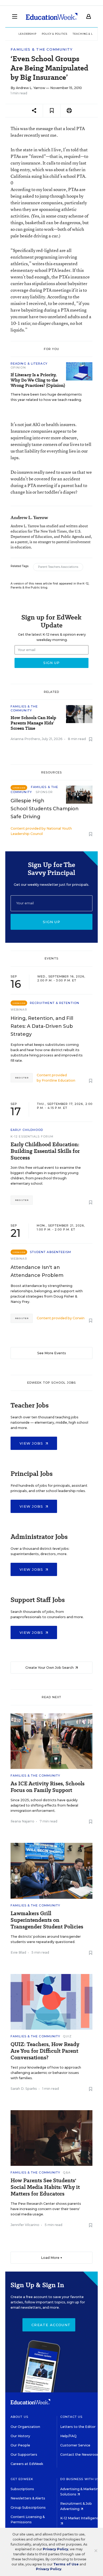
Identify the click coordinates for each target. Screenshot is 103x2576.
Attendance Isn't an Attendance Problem (37, 1271)
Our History (20, 2436)
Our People (20, 2445)
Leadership (27, 34)
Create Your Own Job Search (50, 1668)
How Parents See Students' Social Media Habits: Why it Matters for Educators (45, 2187)
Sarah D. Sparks (24, 2089)
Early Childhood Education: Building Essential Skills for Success (45, 1151)
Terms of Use (66, 2564)
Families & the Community (42, 49)
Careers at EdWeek (27, 2464)
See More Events (52, 1353)
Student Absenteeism (51, 1252)
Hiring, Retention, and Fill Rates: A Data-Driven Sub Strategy (42, 1026)
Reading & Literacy (29, 364)
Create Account (51, 2325)
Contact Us (71, 2417)
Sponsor (44, 792)
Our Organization (25, 2427)
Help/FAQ (68, 2436)
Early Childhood (27, 1130)
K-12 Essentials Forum (32, 1136)
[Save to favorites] (52, 111)
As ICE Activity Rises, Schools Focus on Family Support (48, 1787)
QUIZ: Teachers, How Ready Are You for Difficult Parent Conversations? (45, 2051)
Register (22, 1078)
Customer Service (75, 2445)
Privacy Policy (55, 2549)
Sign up (51, 922)
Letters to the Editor (78, 2427)
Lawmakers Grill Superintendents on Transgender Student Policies (47, 1920)
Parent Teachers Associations (58, 567)
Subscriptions (22, 2489)
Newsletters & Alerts (28, 2498)
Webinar (19, 1010)
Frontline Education (58, 1080)
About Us (19, 2417)
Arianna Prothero (25, 739)
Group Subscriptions (28, 2508)
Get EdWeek (22, 2479)
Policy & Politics (55, 34)
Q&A (67, 2172)
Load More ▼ (52, 2258)
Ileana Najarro (22, 1821)
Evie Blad (18, 1952)
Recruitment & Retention (55, 1003)
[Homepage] (52, 16)
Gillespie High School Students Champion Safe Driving (45, 809)
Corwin (79, 1318)
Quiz (67, 2036)
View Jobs (32, 1443)
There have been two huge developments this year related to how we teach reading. (46, 397)
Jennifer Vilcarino (25, 2225)
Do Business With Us (80, 2479)
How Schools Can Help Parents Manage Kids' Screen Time (33, 723)
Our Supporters (24, 2455)
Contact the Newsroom (80, 2455)
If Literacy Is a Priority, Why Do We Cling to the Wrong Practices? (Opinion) (38, 380)
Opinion (18, 368)
